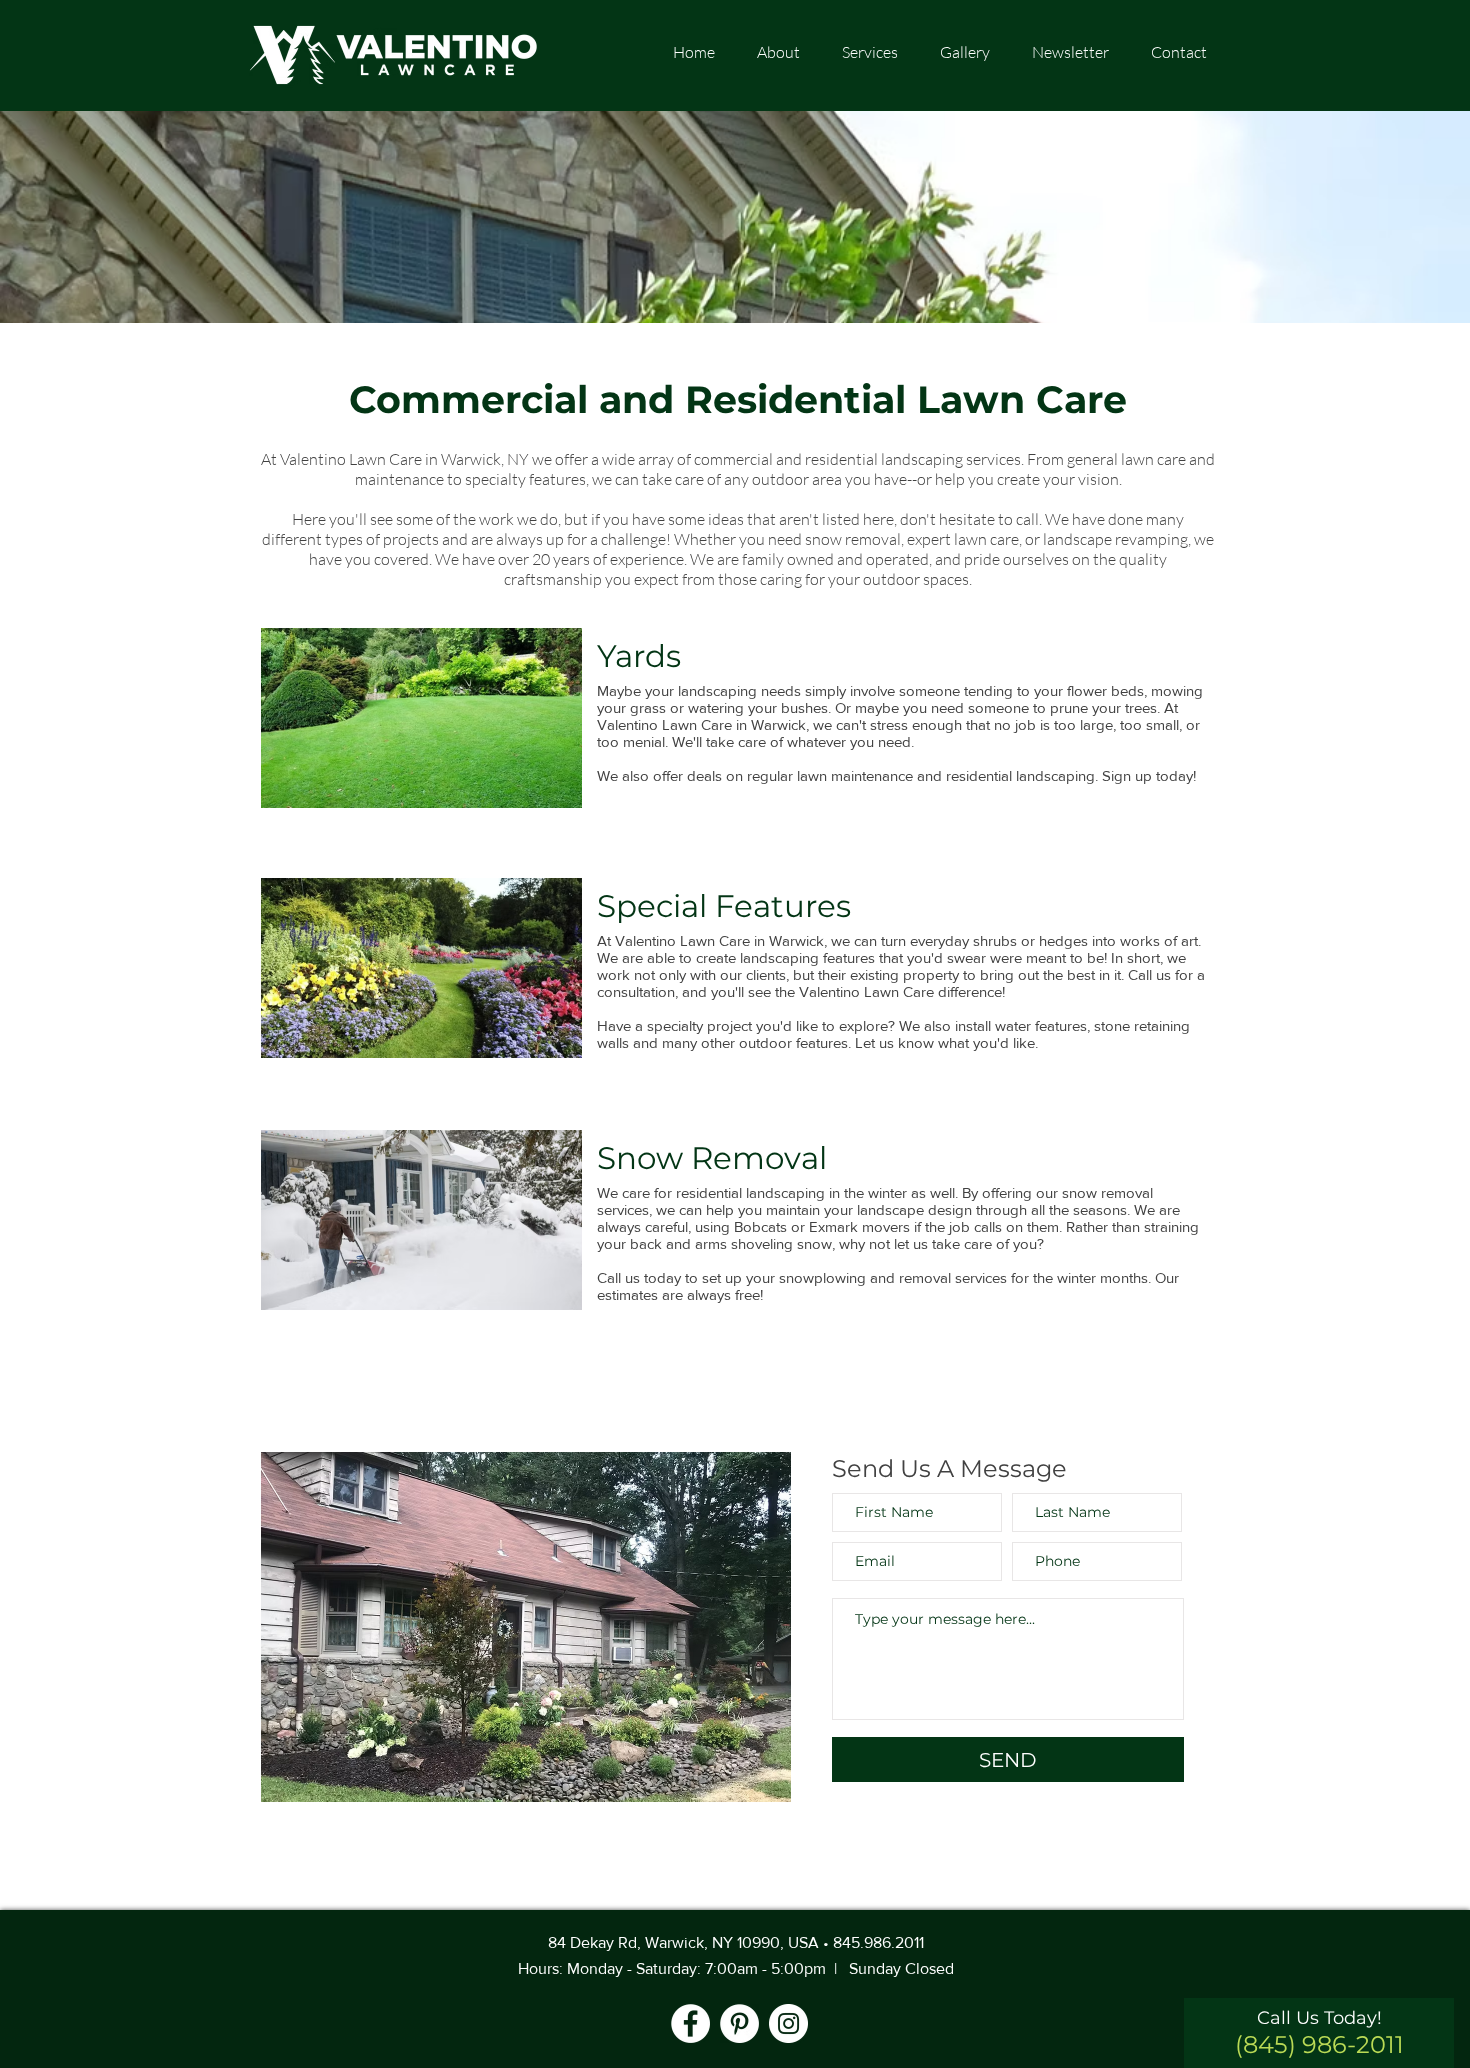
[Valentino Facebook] (690, 2023)
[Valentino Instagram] (788, 2023)
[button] (965, 52)
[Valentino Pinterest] (739, 2023)
